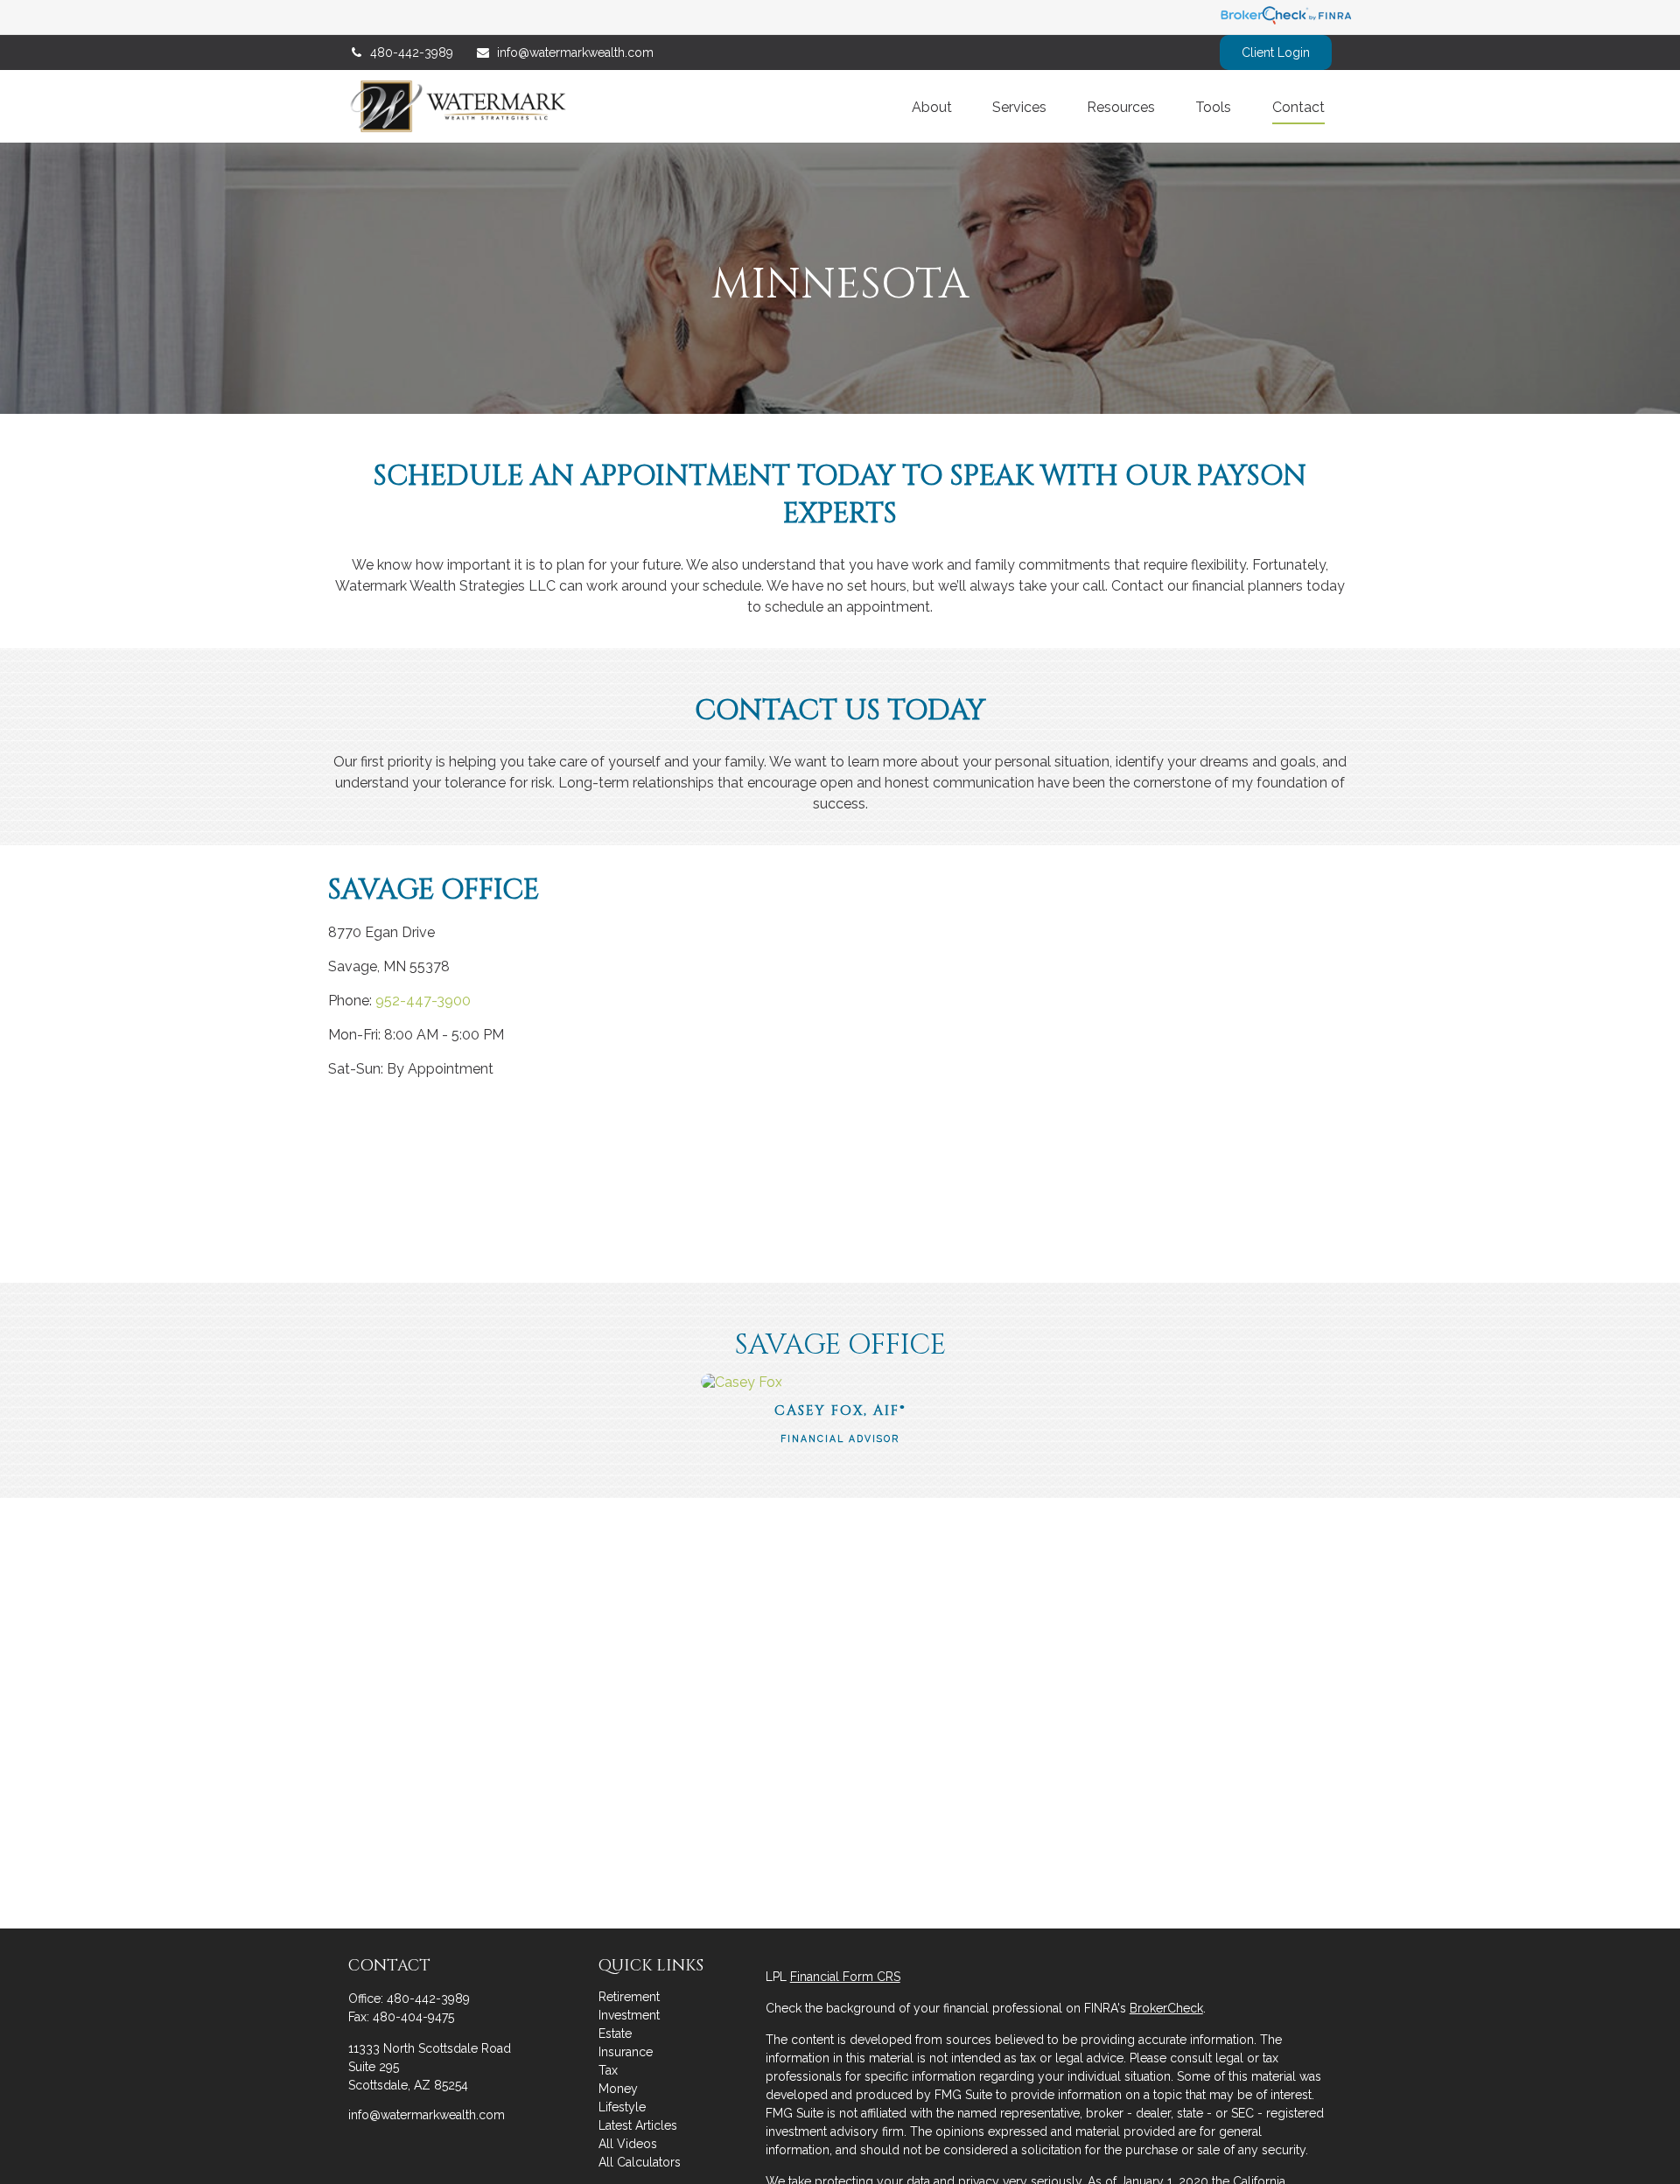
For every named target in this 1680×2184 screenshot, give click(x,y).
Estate (615, 2033)
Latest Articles (638, 2125)
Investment (629, 2015)
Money (618, 2089)
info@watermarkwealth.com (575, 52)
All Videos (628, 2144)
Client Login (1276, 52)
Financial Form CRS (845, 1977)
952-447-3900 (423, 1001)
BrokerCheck (1166, 2008)
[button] (932, 106)
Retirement (629, 1997)
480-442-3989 (412, 52)
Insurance (626, 2052)
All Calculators (640, 2162)
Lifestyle (622, 2107)
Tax (608, 2070)
